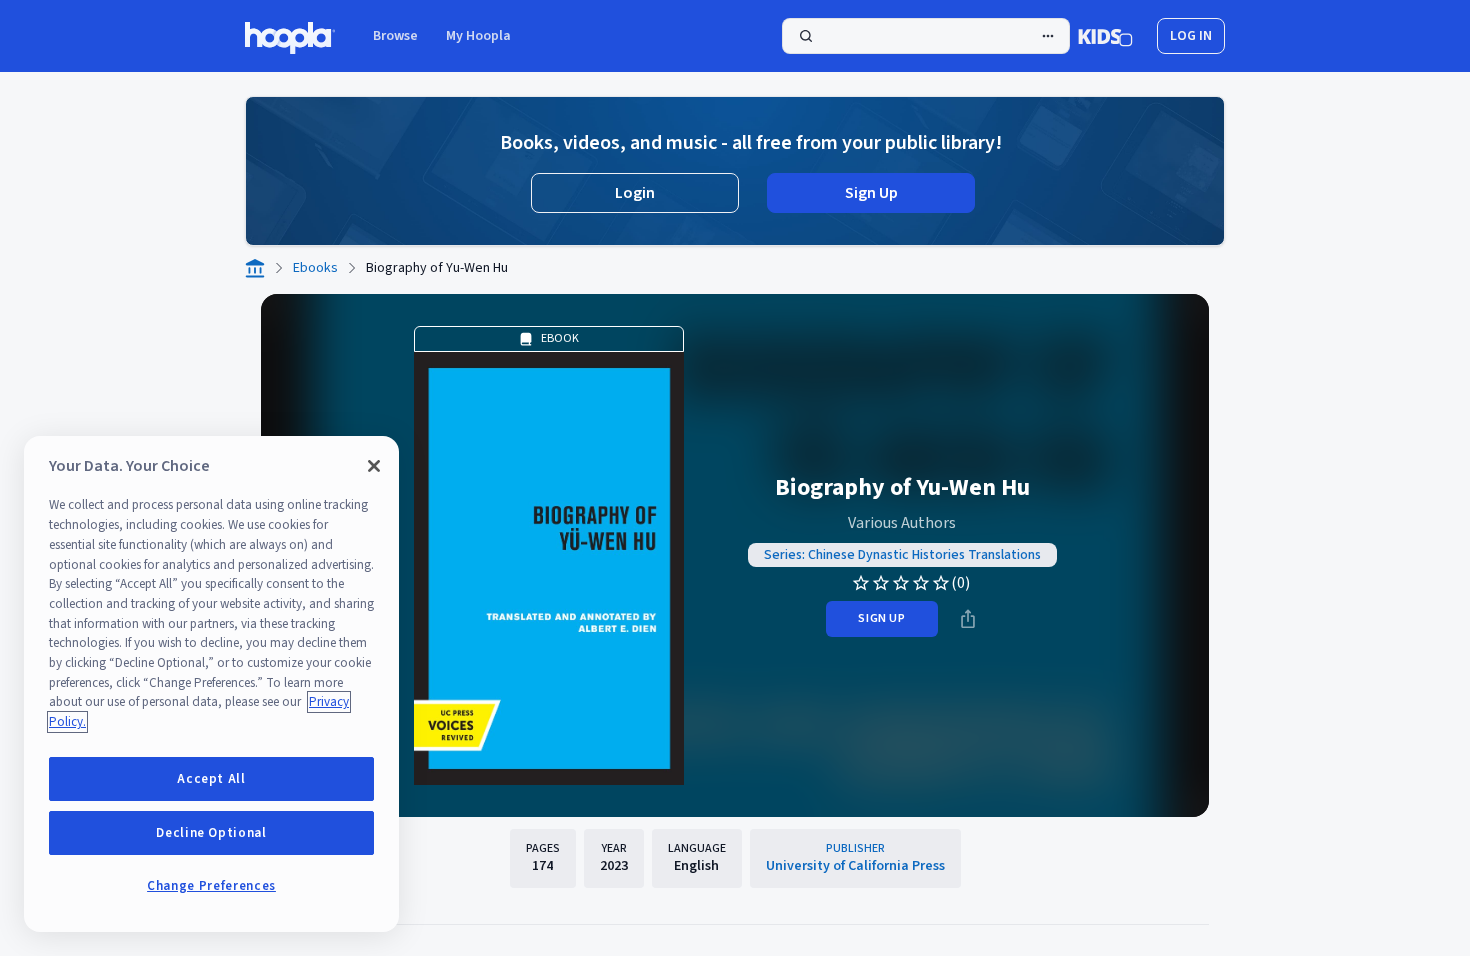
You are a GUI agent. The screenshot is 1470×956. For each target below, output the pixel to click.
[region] (211, 684)
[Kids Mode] (1105, 36)
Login (635, 193)
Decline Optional (211, 833)
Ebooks (315, 268)
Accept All (211, 779)
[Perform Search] (926, 36)
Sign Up (871, 193)
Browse (395, 36)
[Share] (968, 619)
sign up (881, 618)
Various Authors (902, 523)
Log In (1191, 36)
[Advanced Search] (1048, 36)
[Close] (374, 466)
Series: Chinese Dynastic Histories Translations (902, 555)
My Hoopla (478, 36)
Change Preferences (211, 886)
